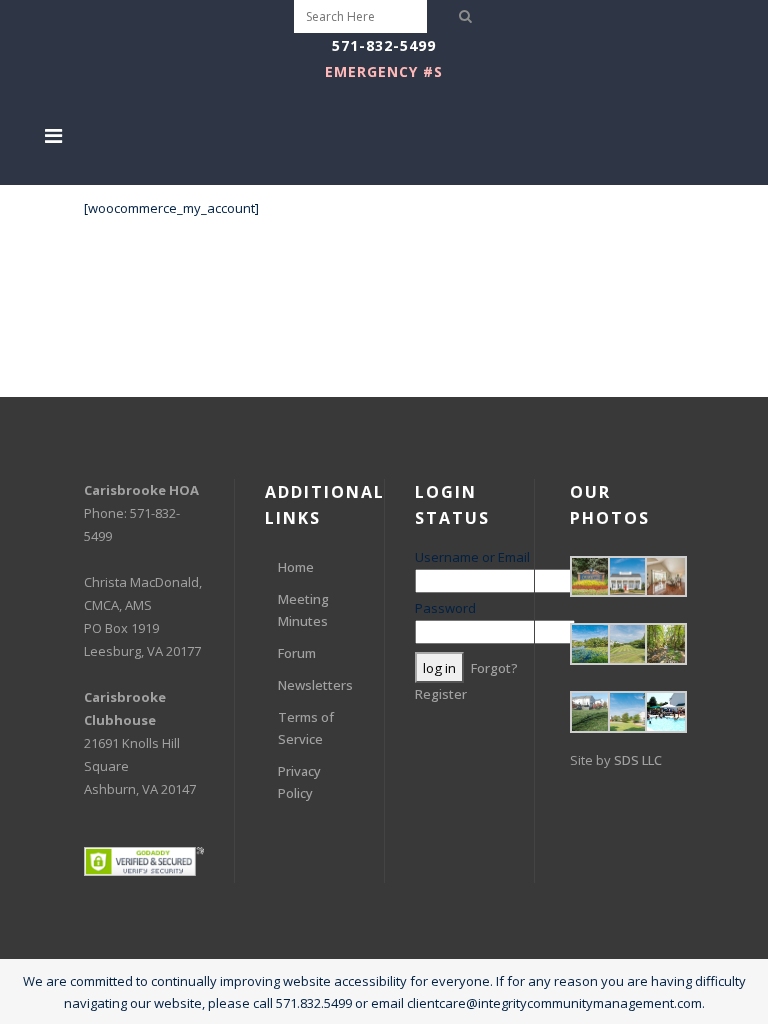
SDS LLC (638, 760)
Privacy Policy (299, 782)
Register (441, 694)
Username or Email (472, 557)
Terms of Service (306, 728)
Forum (297, 653)
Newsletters (315, 685)
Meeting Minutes (303, 610)
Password (445, 608)
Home (296, 567)
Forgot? (494, 668)
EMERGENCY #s (384, 71)
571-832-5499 (384, 45)
